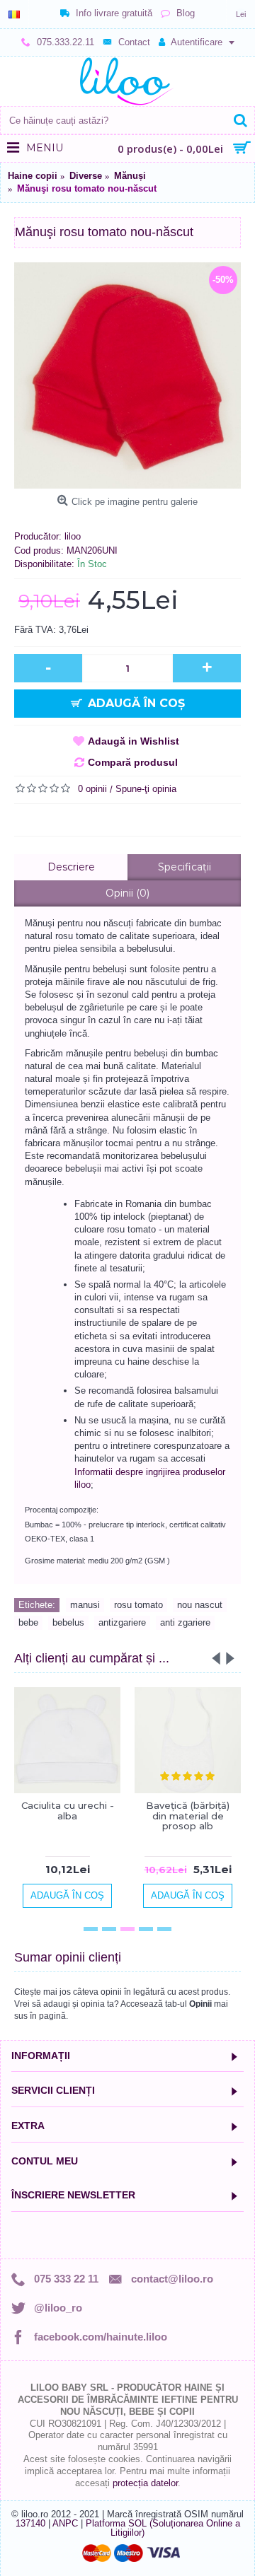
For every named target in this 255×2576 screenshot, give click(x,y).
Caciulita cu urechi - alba (68, 1810)
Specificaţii (185, 867)
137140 (30, 2523)
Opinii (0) (127, 893)
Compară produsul (133, 762)
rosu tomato (138, 1605)
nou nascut (200, 1605)
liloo (73, 536)
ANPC (65, 2523)
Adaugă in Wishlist (134, 741)
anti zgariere (185, 1622)
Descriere (71, 867)
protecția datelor (145, 2483)
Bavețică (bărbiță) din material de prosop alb (188, 1816)
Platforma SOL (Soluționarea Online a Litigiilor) (163, 2528)
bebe (28, 1622)
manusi (85, 1605)
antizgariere (122, 1622)
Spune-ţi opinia (146, 789)
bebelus (68, 1622)
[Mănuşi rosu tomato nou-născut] (127, 375)
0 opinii (92, 789)
